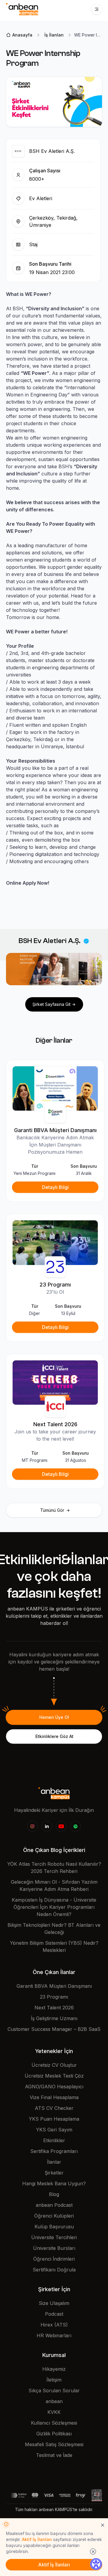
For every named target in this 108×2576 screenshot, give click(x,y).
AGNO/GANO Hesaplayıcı (54, 2087)
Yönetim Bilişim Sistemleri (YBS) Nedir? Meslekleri (54, 1947)
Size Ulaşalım (54, 2303)
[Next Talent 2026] (55, 1382)
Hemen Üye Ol (54, 1717)
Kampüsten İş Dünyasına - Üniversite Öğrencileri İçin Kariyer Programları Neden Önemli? (54, 1907)
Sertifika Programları (54, 2151)
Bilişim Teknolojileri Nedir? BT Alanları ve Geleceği (54, 1929)
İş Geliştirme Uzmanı (54, 2018)
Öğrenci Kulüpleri (54, 2216)
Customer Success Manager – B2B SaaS (54, 2029)
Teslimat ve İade (54, 2455)
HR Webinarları (54, 2335)
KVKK (54, 2412)
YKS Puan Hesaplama (54, 2119)
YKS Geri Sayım (54, 2130)
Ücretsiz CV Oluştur (54, 2065)
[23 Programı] (55, 1242)
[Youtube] (61, 1826)
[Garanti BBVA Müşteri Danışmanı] (55, 1088)
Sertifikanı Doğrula (54, 2270)
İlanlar (54, 2162)
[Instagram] (32, 1826)
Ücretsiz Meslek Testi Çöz (54, 2076)
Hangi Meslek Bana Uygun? (54, 2183)
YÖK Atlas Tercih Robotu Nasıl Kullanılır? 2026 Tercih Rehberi (54, 1868)
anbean (54, 2401)
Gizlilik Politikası (54, 2434)
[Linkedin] (47, 1826)
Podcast (54, 2314)
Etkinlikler (54, 2140)
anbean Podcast (54, 2205)
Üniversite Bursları (54, 2248)
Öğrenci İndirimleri (54, 2259)
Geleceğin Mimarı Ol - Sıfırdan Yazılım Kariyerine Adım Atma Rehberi (54, 1885)
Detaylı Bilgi (55, 1187)
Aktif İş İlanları (37, 2539)
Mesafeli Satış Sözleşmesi (54, 2444)
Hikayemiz (54, 2369)
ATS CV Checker (54, 2108)
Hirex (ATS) (54, 2325)
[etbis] (97, 2495)
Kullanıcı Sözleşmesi (54, 2423)
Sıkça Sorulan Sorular (54, 2391)
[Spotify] (76, 1826)
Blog (54, 2194)
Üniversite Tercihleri (54, 2237)
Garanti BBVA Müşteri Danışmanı (54, 1986)
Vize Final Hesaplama (54, 2097)
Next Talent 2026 (54, 2008)
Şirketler (54, 2173)
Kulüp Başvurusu (54, 2227)
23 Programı (54, 1997)
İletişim (54, 2380)
